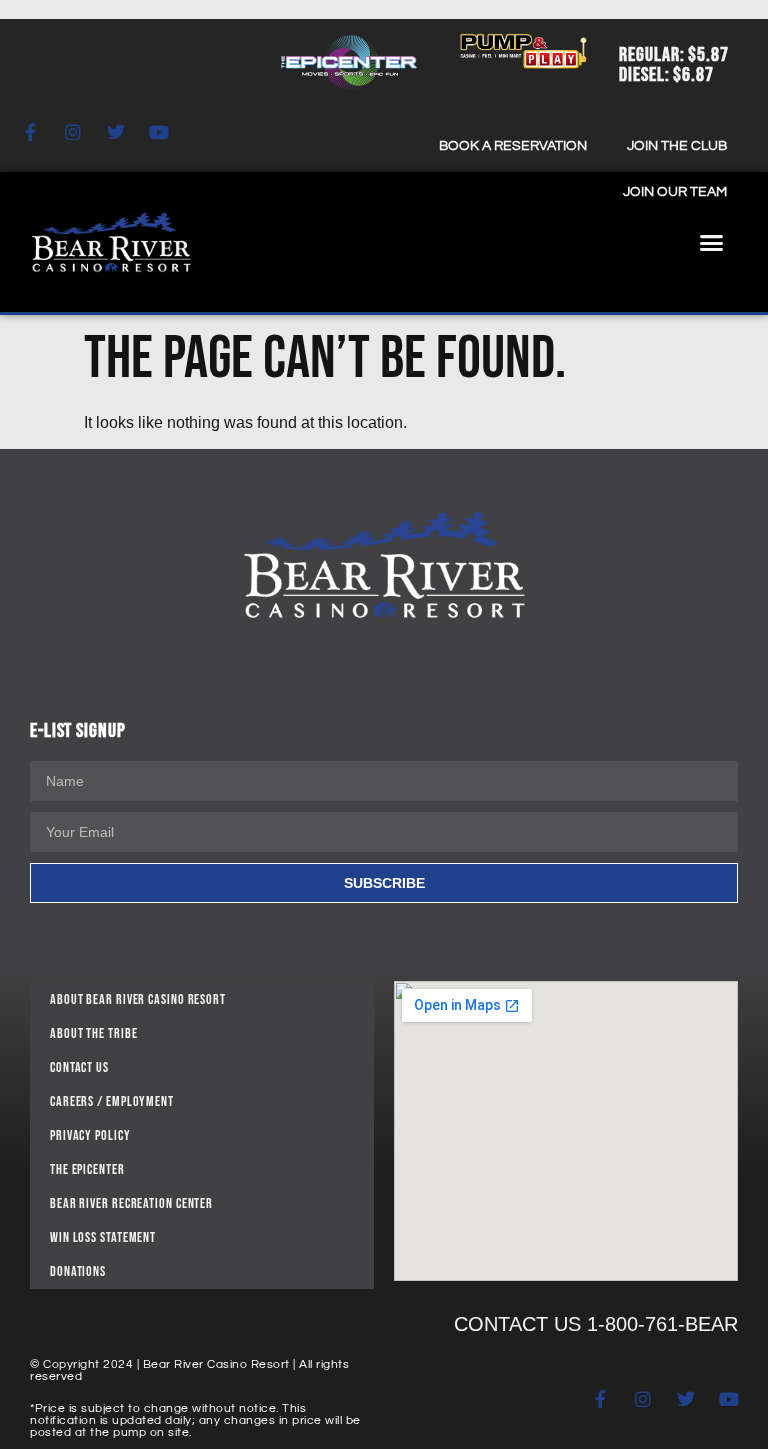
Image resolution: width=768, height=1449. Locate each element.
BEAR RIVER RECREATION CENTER (131, 1203)
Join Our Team (675, 192)
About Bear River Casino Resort (138, 999)
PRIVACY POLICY (90, 1135)
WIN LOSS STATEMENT (103, 1237)
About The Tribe (94, 1033)
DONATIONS (78, 1271)
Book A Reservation (513, 146)
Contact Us (79, 1067)
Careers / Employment (112, 1101)
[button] (712, 242)
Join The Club (677, 146)
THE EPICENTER (87, 1169)
